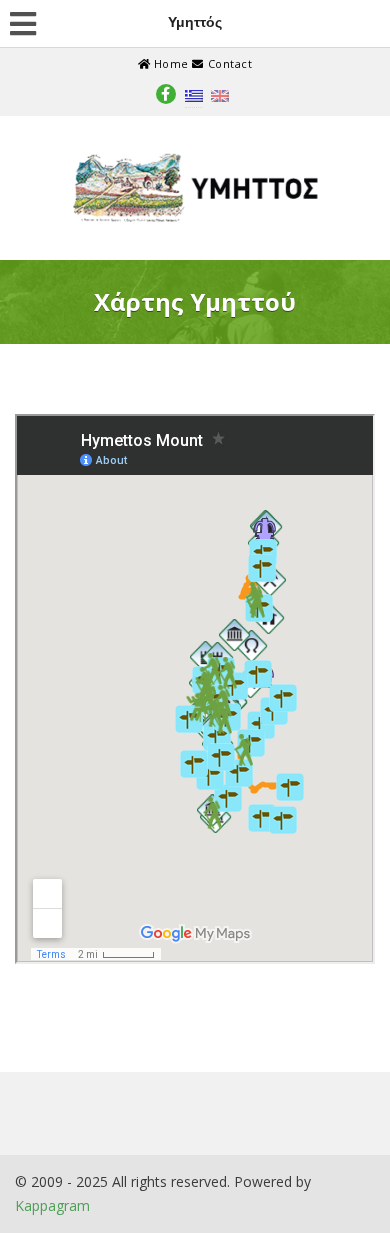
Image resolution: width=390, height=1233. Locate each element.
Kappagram (52, 1205)
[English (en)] (220, 94)
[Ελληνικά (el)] (194, 94)
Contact (228, 63)
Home (171, 63)
